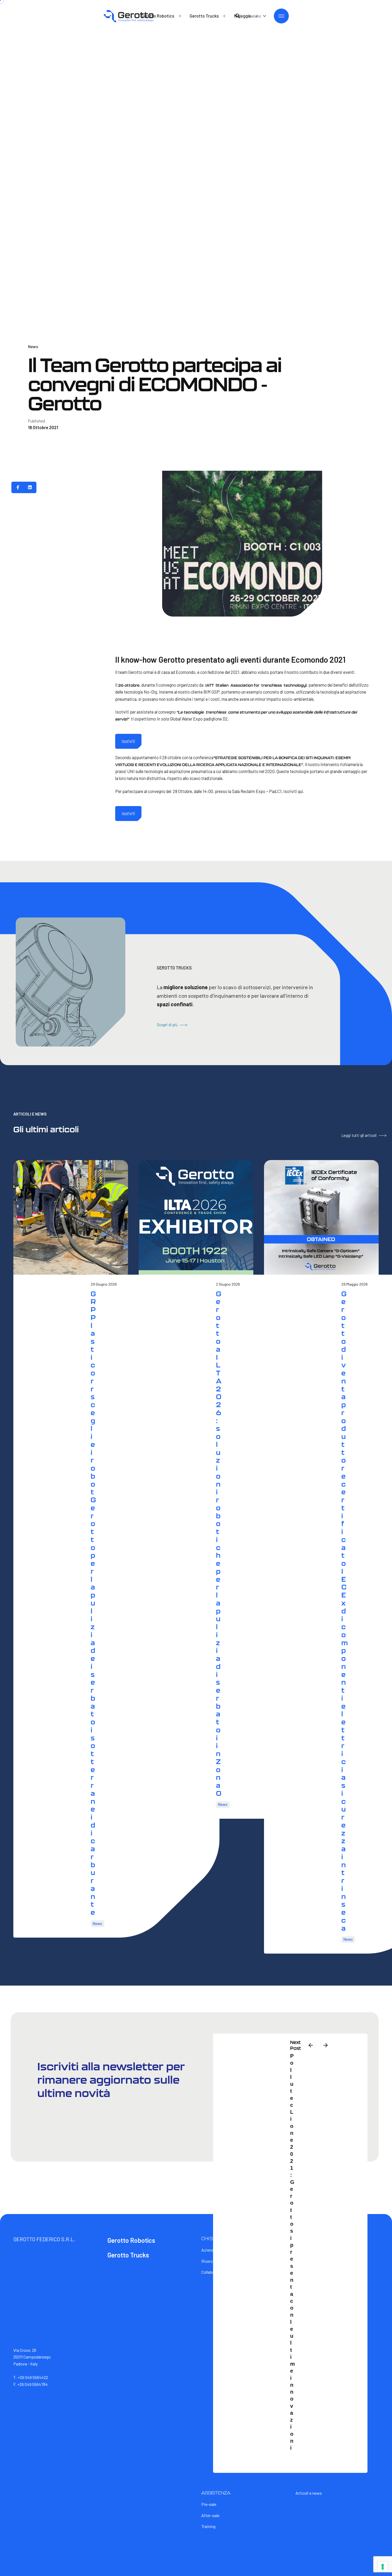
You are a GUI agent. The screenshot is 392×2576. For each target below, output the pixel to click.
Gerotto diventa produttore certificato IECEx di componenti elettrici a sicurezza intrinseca (344, 1611)
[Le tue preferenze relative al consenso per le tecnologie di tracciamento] (383, 2567)
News (33, 346)
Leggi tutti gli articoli (359, 1135)
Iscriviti (128, 741)
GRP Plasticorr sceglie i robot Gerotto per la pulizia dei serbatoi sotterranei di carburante (93, 1603)
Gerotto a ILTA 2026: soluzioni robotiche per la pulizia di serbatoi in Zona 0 (219, 1543)
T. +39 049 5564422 (31, 2377)
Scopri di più (167, 1025)
